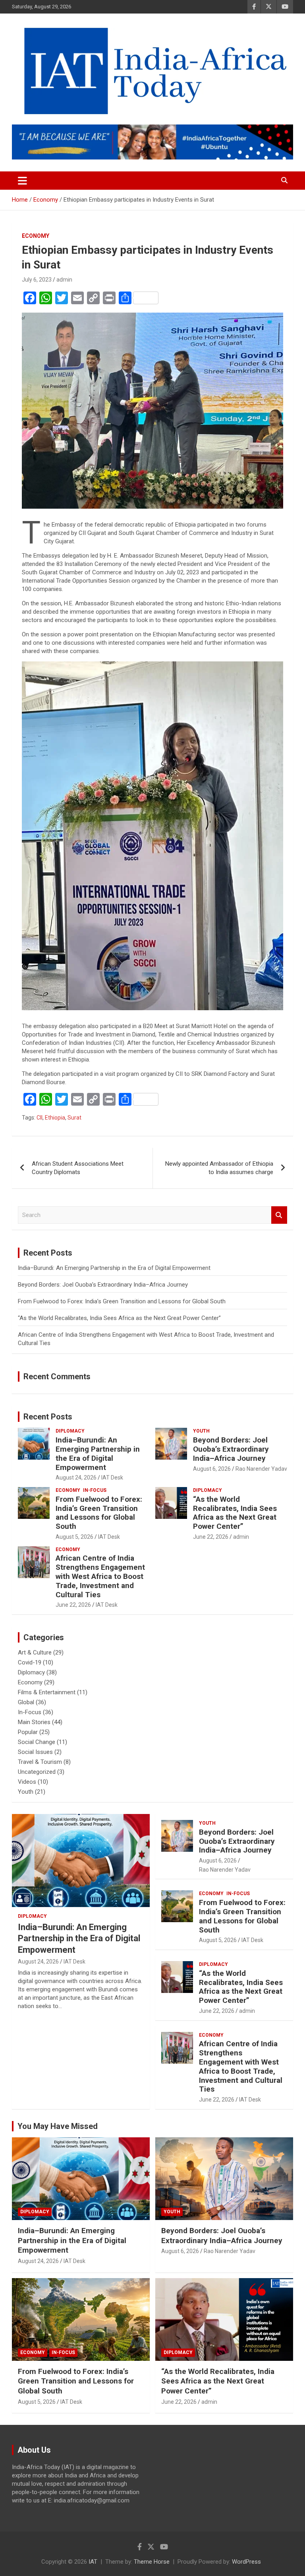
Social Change (37, 1742)
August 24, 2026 (76, 1478)
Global (26, 1702)
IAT (93, 2562)
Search (279, 1215)
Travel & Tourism (40, 1762)
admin (64, 280)
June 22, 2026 (211, 1537)
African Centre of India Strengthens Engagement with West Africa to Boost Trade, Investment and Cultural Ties (100, 1576)
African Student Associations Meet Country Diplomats (78, 1168)
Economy (36, 236)
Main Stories (34, 1722)
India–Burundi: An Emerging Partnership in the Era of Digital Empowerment (114, 1268)
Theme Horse (152, 2562)
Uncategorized (37, 1772)
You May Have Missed (58, 2126)
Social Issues (35, 1752)
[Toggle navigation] (22, 181)
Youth (201, 1431)
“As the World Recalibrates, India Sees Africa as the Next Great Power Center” (119, 1318)
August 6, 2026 (212, 1469)
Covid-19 (30, 1662)
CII (40, 1118)
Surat (74, 1118)
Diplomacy (70, 1431)
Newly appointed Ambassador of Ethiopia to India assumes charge (219, 1168)
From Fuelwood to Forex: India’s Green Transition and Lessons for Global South (122, 1301)
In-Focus (95, 1490)
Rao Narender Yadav (261, 1469)
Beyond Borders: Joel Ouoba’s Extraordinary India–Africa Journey (103, 1285)
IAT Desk (112, 1478)
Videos (27, 1782)
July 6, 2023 (37, 280)
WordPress (246, 2562)
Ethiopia (55, 1118)
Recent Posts (48, 1417)
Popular (28, 1732)
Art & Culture (35, 1653)
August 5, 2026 (74, 1537)
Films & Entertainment (47, 1692)
